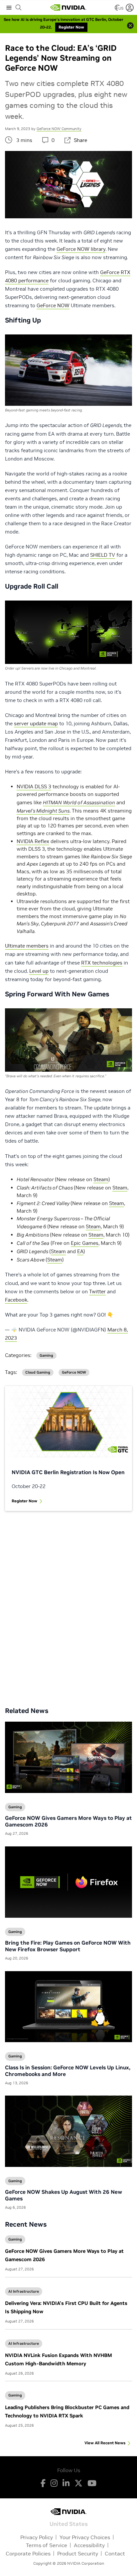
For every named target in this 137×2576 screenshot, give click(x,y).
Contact (115, 2553)
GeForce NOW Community (59, 129)
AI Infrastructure (24, 2291)
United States (69, 2523)
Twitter (97, 1291)
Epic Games (85, 1243)
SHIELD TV (103, 555)
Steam (101, 1179)
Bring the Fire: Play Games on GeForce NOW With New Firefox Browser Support (68, 1946)
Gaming (15, 2239)
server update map (36, 723)
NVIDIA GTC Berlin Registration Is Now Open (68, 1472)
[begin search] (19, 8)
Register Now (24, 1501)
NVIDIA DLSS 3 (34, 787)
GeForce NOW (53, 305)
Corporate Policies (28, 2553)
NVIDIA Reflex (33, 841)
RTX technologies (102, 963)
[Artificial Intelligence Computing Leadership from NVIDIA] (68, 8)
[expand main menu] (9, 8)
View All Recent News (105, 2443)
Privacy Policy (37, 2537)
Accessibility (89, 2545)
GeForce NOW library (81, 249)
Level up (39, 971)
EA (80, 1251)
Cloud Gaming (38, 1372)
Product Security (78, 2553)
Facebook (16, 1300)
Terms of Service (47, 2545)
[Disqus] (68, 1604)
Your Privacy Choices (85, 2537)
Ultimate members (27, 946)
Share (80, 140)
